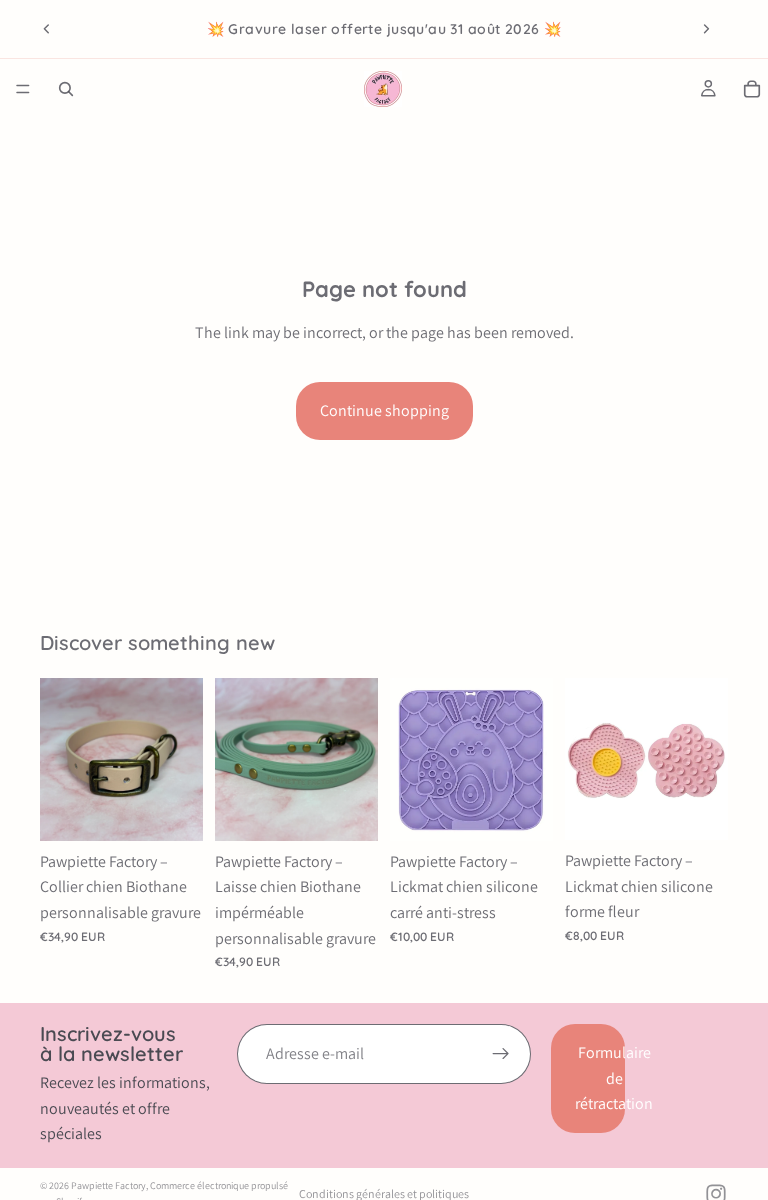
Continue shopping (384, 410)
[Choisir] (172, 810)
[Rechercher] (66, 89)
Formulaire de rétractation (600, 1078)
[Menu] (23, 89)
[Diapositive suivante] (706, 29)
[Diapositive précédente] (47, 29)
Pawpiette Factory (108, 1185)
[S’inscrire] (501, 1054)
